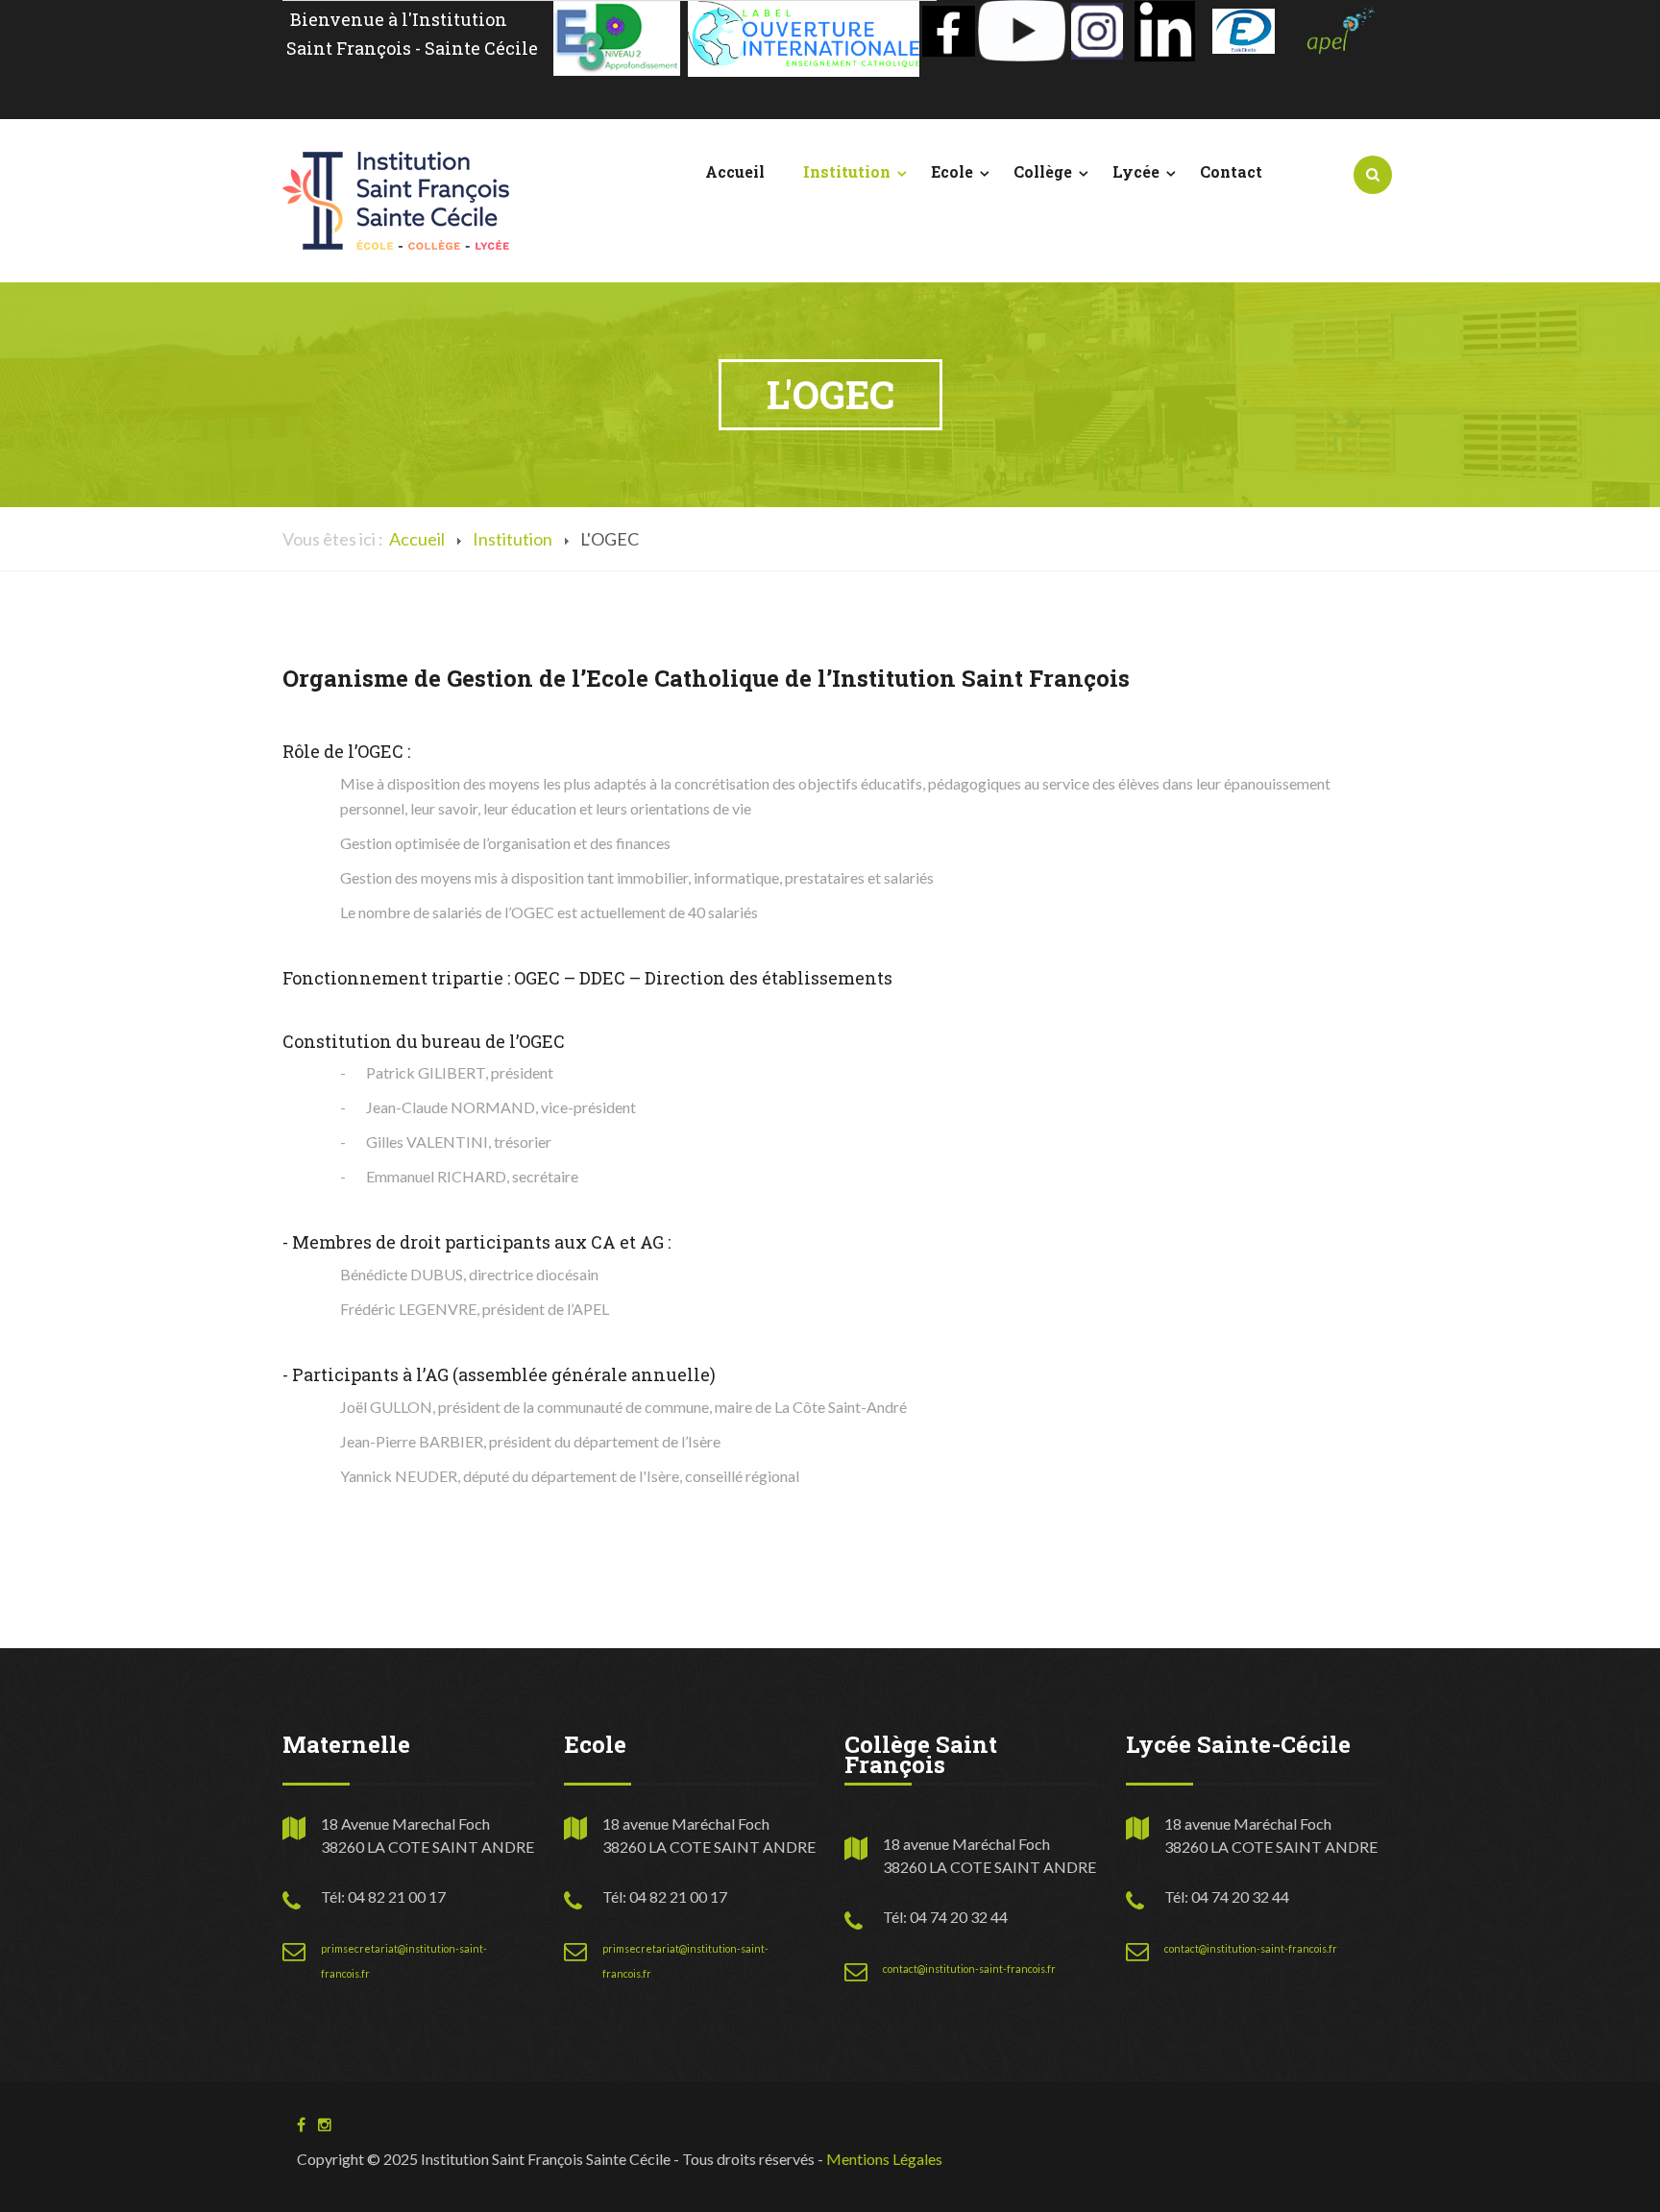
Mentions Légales (884, 2159)
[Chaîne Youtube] (1022, 28)
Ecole (952, 171)
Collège (1043, 171)
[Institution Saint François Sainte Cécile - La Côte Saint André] (396, 198)
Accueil (735, 171)
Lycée (1136, 171)
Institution (847, 171)
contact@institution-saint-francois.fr (969, 1969)
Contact (1231, 171)
